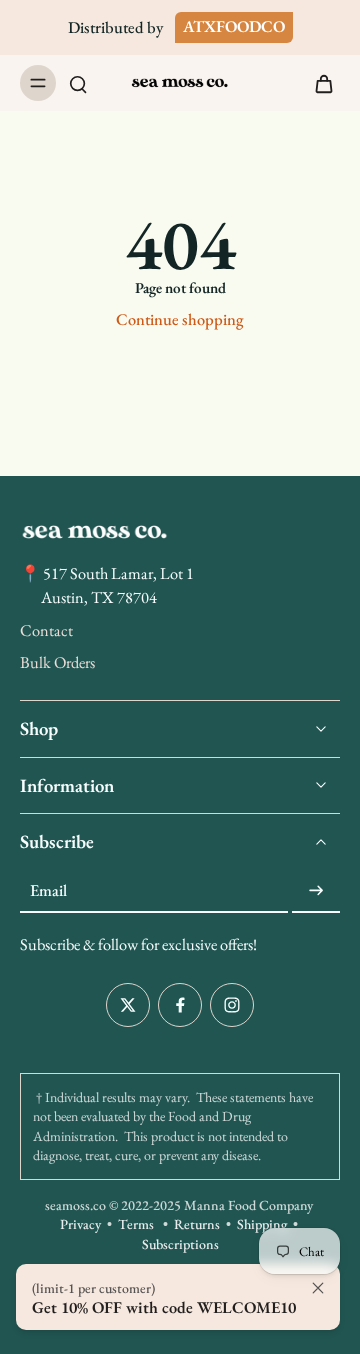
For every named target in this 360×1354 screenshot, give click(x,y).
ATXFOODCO (234, 26)
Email (48, 890)
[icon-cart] (318, 83)
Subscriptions (180, 1244)
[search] (78, 83)
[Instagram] (232, 1005)
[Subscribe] (316, 891)
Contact (46, 630)
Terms (136, 1225)
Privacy (80, 1225)
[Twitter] (128, 1005)
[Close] (318, 1288)
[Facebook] (180, 1005)
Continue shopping (180, 319)
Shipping (262, 1225)
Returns (197, 1225)
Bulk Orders (57, 662)
